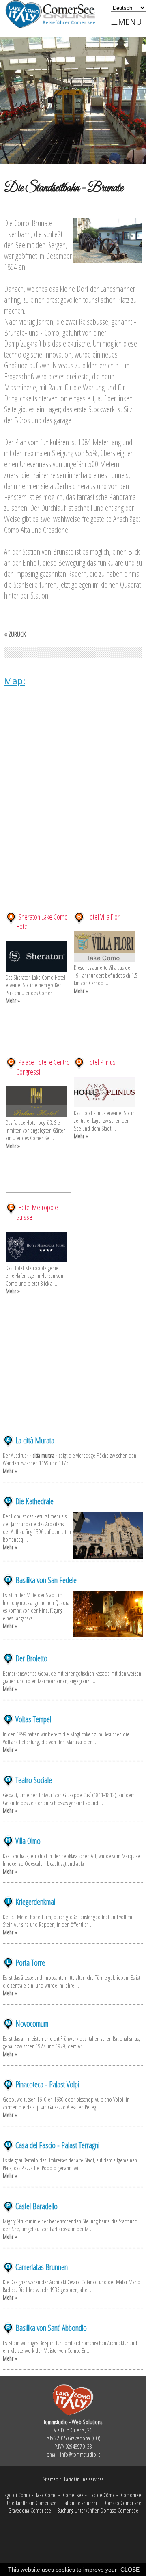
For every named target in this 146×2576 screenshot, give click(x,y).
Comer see (73, 2495)
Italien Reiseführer (80, 2503)
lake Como (46, 2495)
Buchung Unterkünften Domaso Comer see (98, 2510)
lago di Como (17, 2495)
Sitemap (50, 2479)
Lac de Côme (102, 2495)
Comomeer (132, 2495)
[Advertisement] (73, 1385)
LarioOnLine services (84, 2479)
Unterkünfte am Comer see (31, 2503)
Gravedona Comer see (30, 2510)
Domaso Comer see (122, 2503)
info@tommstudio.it (80, 2454)
